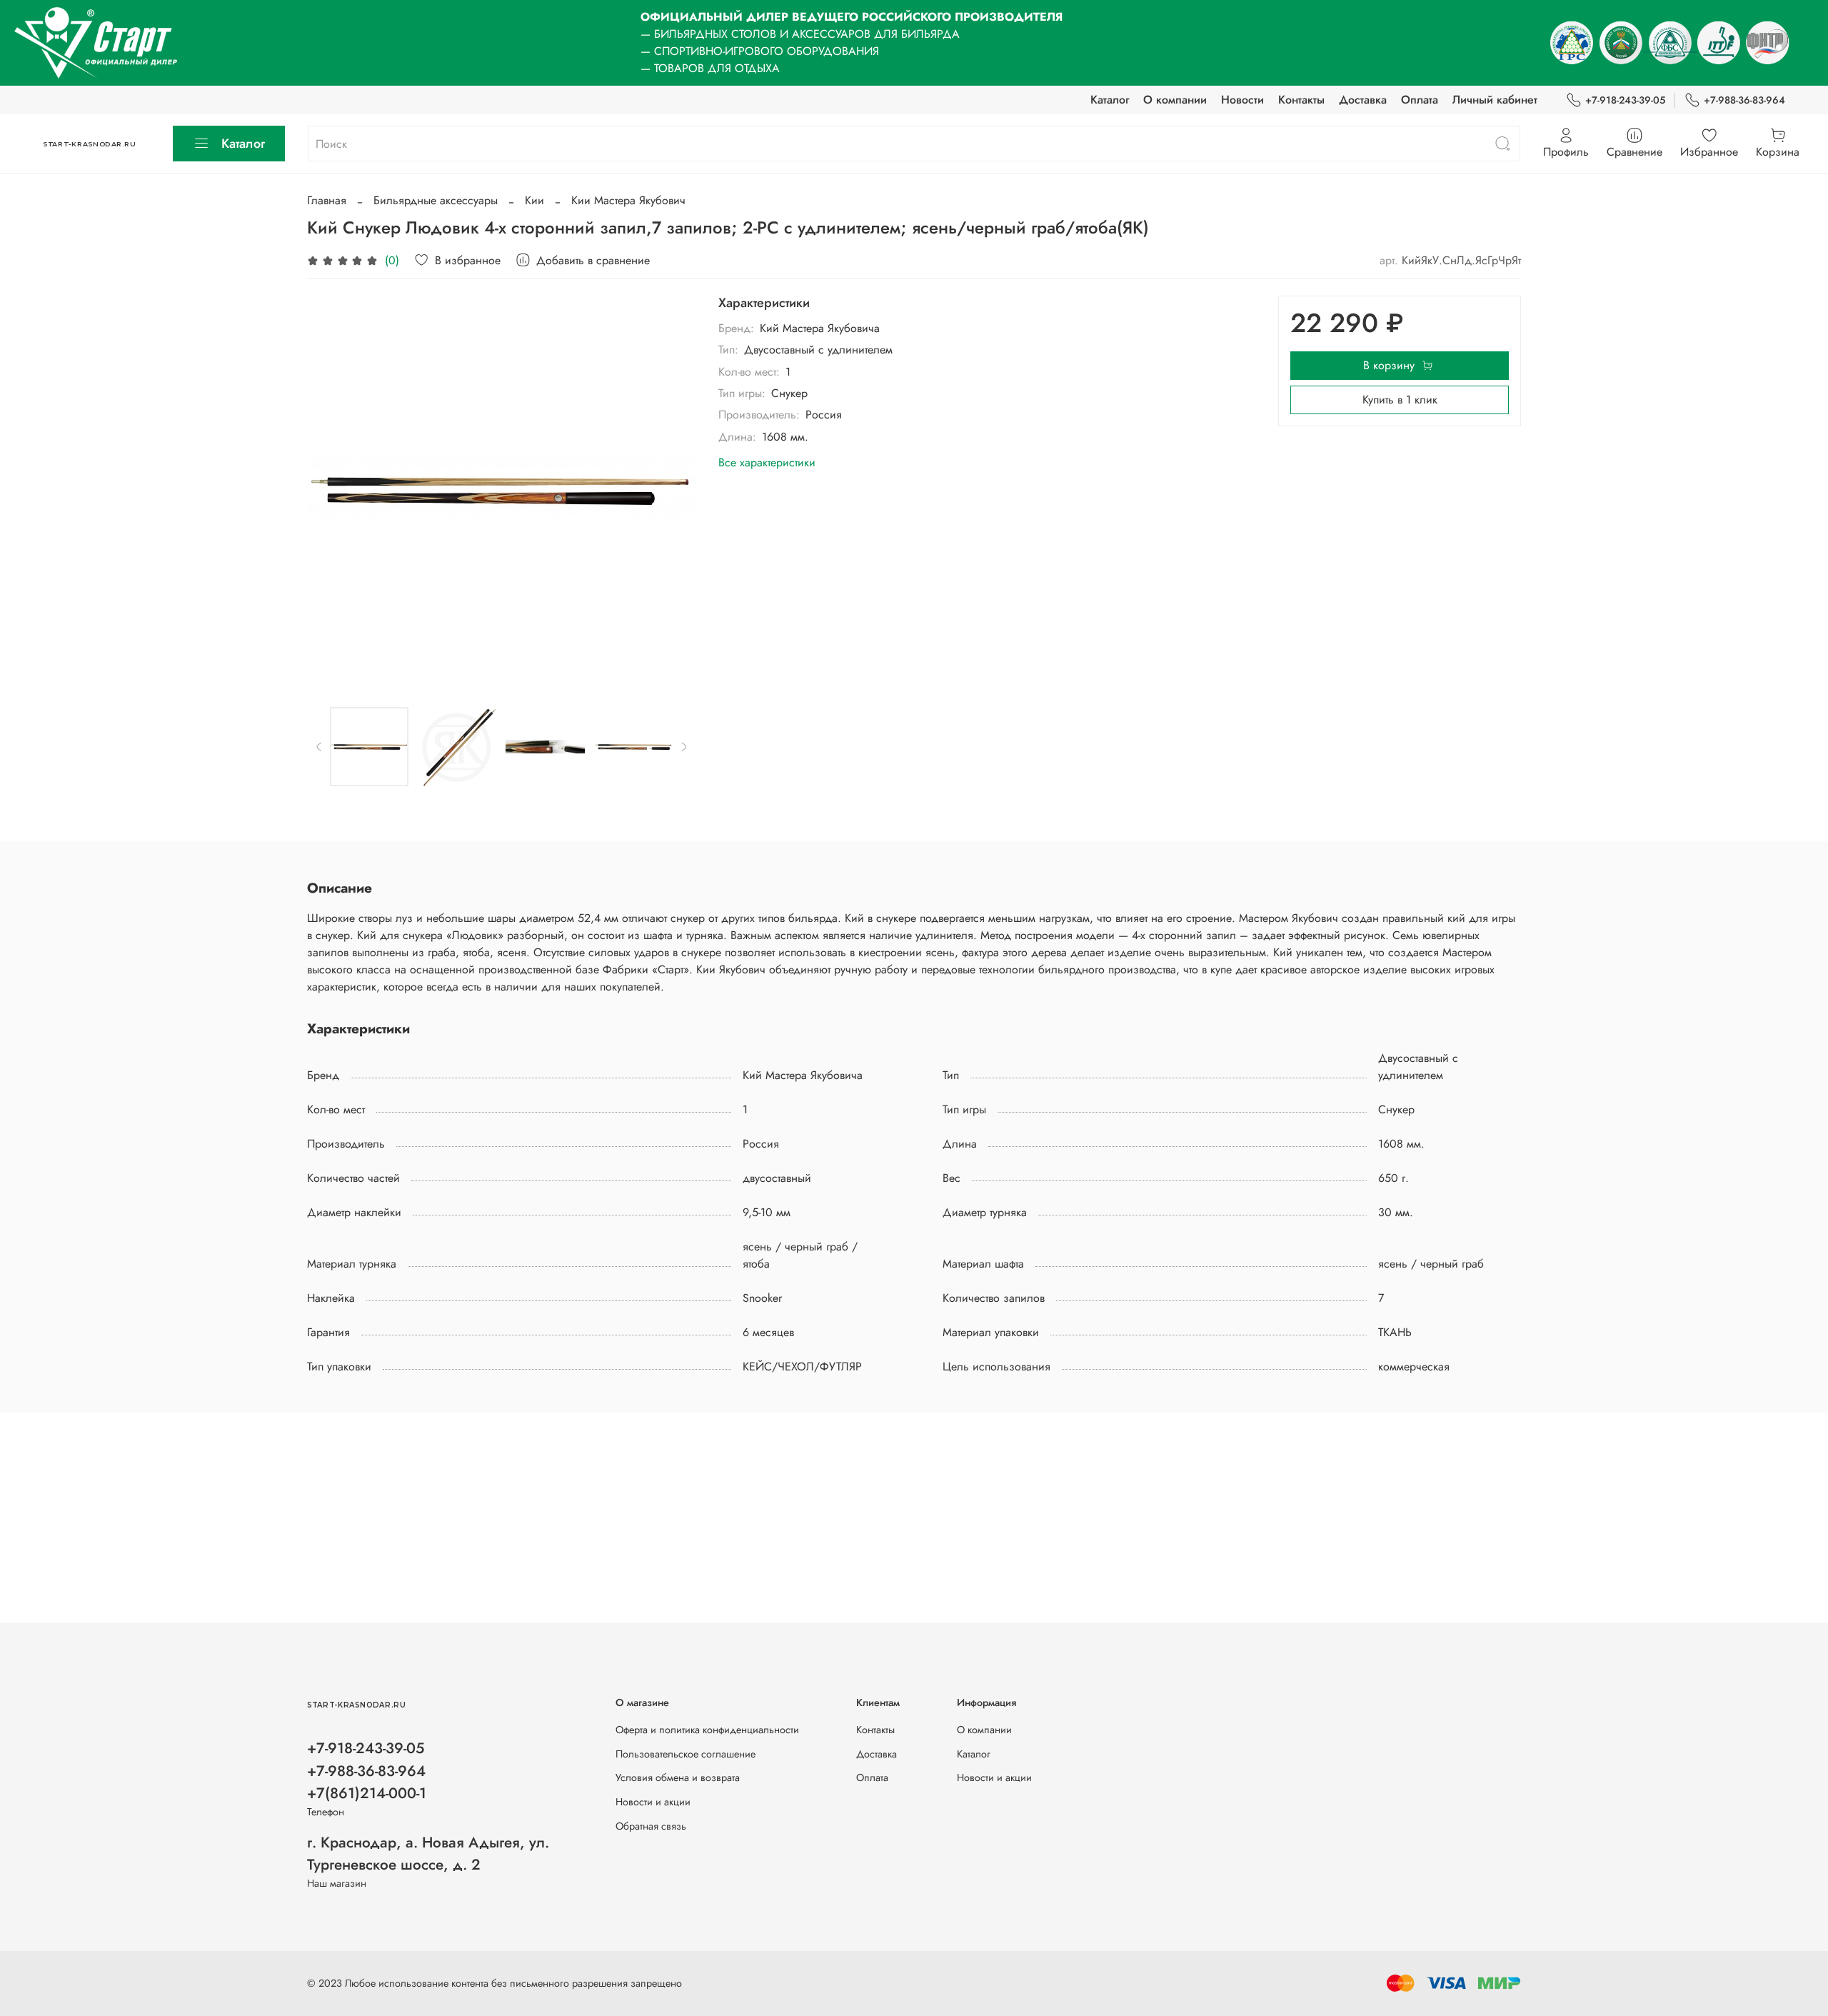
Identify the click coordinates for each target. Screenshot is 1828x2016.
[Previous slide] (330, 490)
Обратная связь (651, 1826)
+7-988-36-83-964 (1744, 100)
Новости (1242, 100)
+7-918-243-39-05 (1625, 100)
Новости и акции (653, 1802)
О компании (1175, 100)
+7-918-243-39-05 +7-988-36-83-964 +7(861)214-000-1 (367, 1770)
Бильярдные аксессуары (436, 200)
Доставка (1363, 100)
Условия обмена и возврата (678, 1777)
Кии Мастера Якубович (628, 200)
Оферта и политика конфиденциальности (707, 1730)
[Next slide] (673, 490)
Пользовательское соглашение (685, 1754)
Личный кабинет (1495, 100)
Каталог (1110, 100)
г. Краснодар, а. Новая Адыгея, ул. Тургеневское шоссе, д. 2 (428, 1854)
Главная (327, 200)
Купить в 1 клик (1400, 400)
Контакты (1301, 100)
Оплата (1420, 100)
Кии (534, 200)
